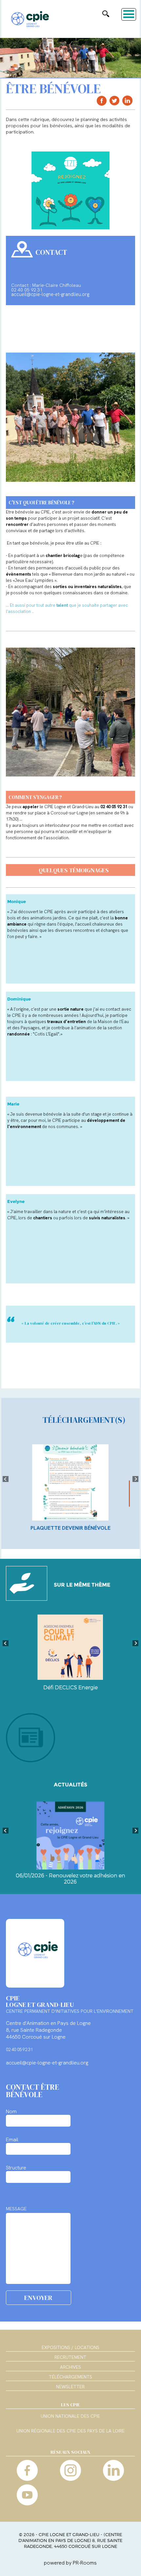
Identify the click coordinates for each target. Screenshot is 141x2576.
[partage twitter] (115, 101)
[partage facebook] (102, 101)
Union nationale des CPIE (70, 2416)
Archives (70, 2367)
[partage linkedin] (127, 101)
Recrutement (70, 2357)
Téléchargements (70, 2377)
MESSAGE (16, 2209)
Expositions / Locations (70, 2347)
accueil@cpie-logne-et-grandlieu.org (50, 294)
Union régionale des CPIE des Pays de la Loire (70, 2431)
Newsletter (70, 2387)
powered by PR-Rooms (70, 2563)
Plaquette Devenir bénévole (70, 1528)
